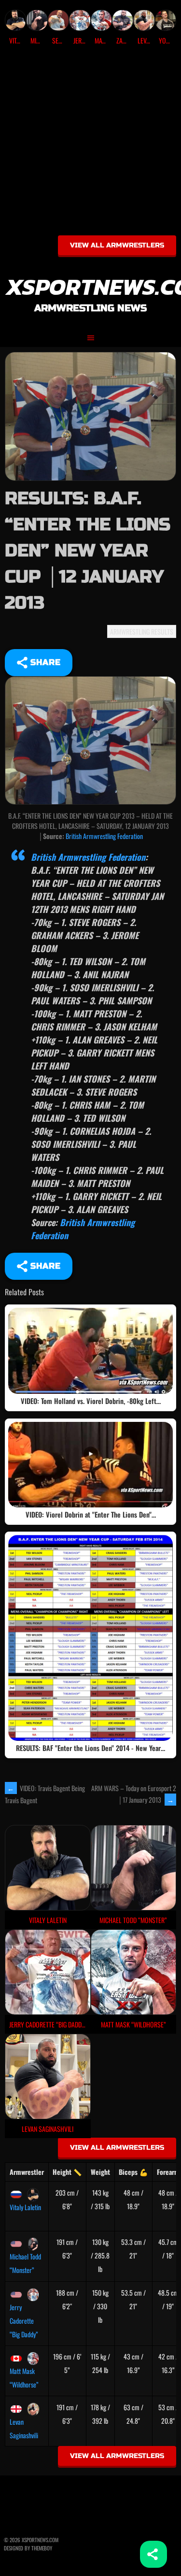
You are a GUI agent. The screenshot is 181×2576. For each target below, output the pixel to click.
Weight (100, 2172)
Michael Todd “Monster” (25, 2263)
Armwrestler (27, 2172)
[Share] (153, 2554)
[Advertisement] (90, 144)
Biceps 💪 (133, 2172)
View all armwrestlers (117, 245)
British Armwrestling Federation (104, 836)
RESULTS (162, 631)
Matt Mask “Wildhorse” (24, 2378)
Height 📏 (67, 2172)
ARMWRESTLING (130, 631)
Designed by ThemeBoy (28, 2548)
